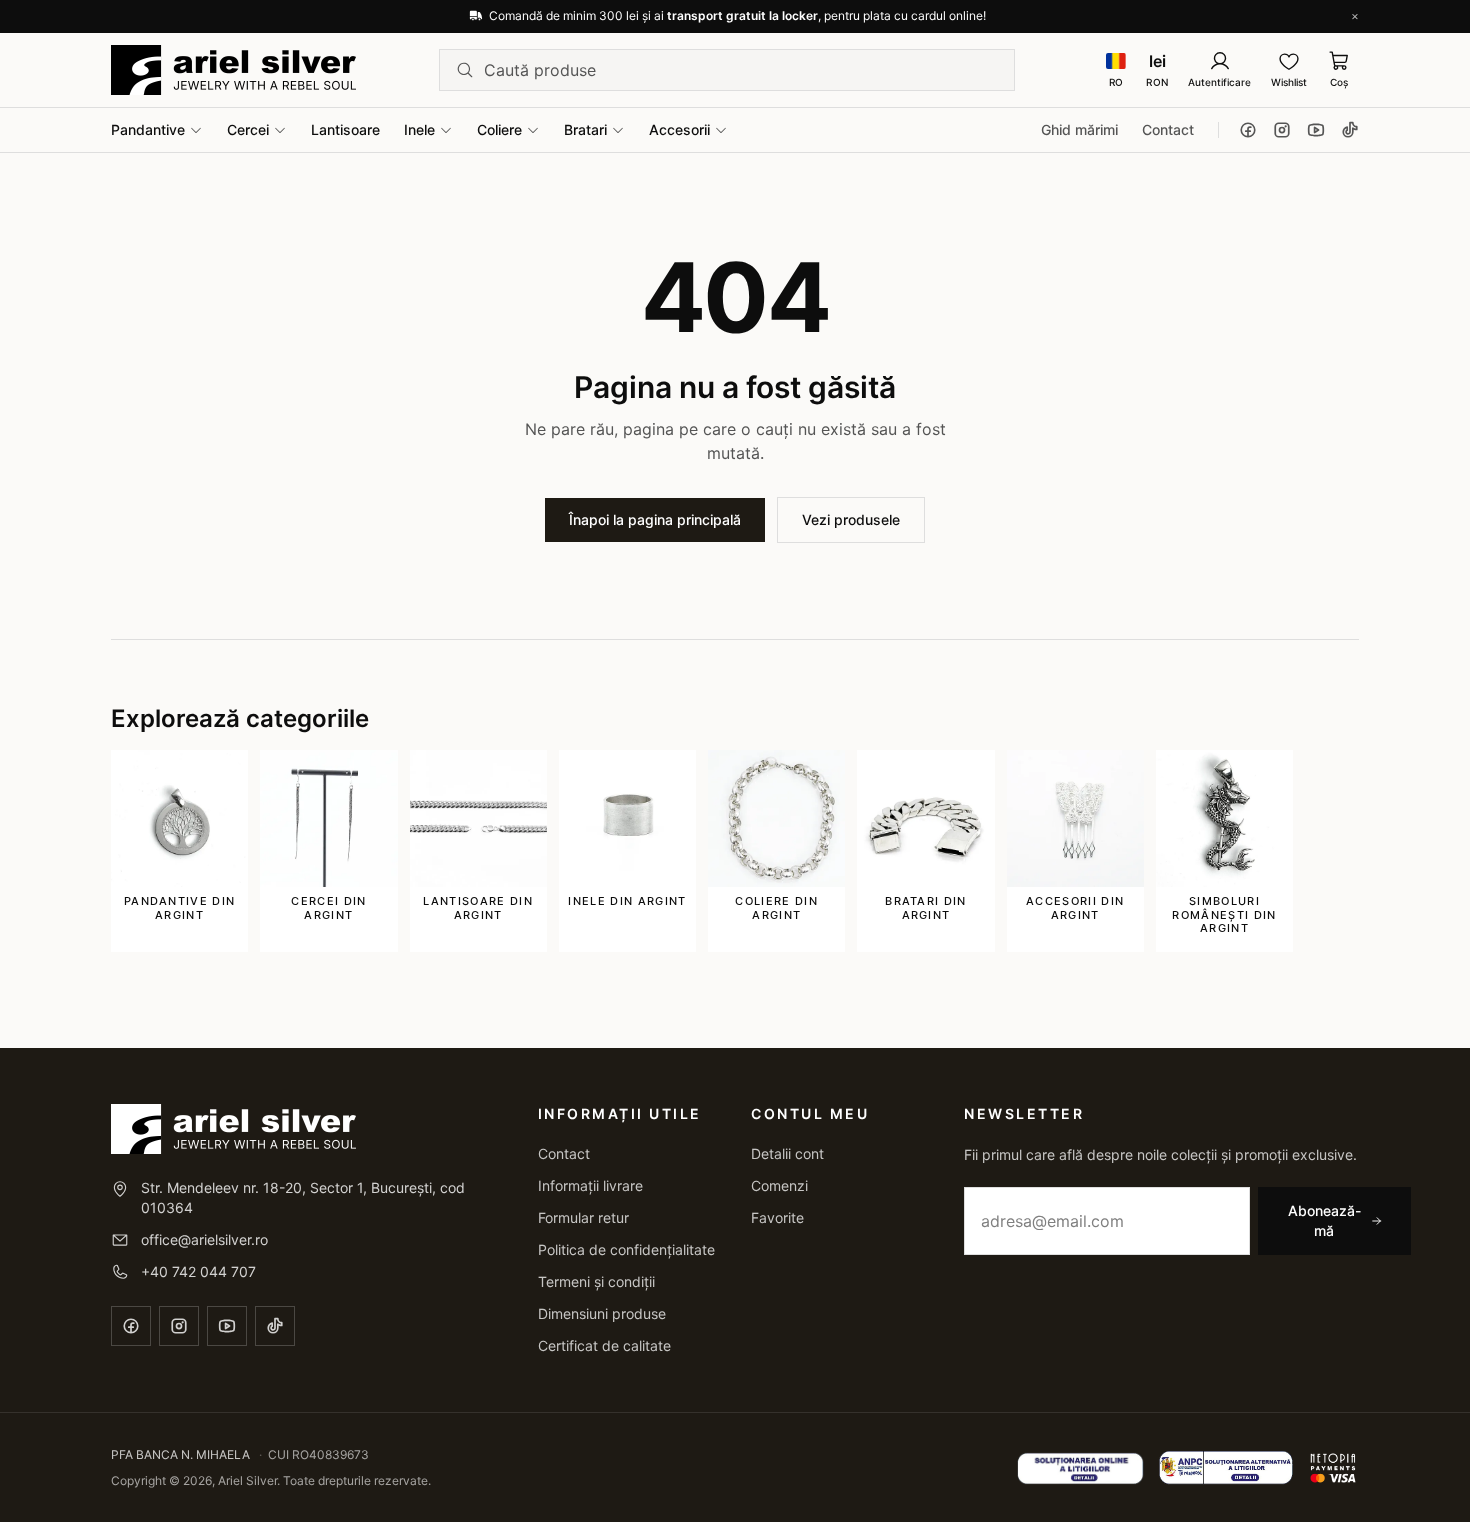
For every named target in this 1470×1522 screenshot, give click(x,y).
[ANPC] (1226, 1468)
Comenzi (779, 1185)
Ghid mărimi (1079, 129)
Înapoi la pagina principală (655, 519)
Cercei (248, 129)
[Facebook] (1248, 130)
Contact (1168, 129)
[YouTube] (1316, 130)
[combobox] (741, 70)
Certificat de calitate (604, 1345)
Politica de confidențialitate (626, 1249)
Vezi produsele (851, 519)
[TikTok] (1350, 130)
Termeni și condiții (596, 1281)
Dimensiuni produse (602, 1313)
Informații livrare (590, 1185)
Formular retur (583, 1217)
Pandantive (148, 129)
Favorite (777, 1217)
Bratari (585, 129)
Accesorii (679, 129)
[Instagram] (1282, 130)
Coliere (499, 129)
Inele (419, 129)
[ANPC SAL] (1080, 1468)
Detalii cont (787, 1153)
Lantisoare (345, 129)
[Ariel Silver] (233, 70)
